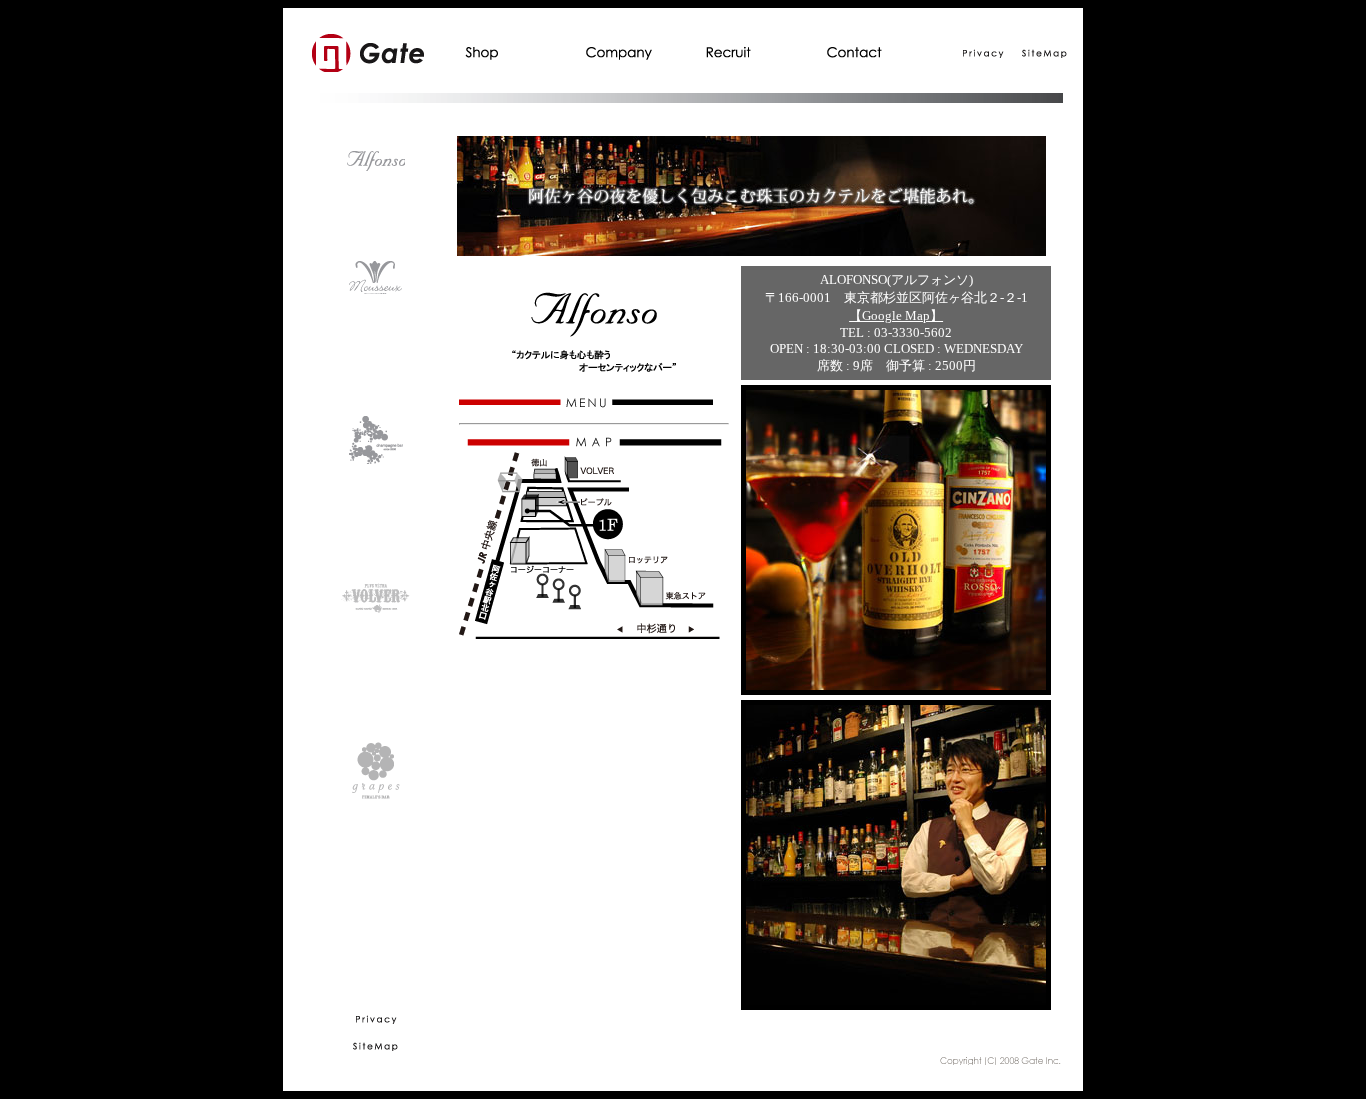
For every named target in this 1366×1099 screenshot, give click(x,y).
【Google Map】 (896, 315)
